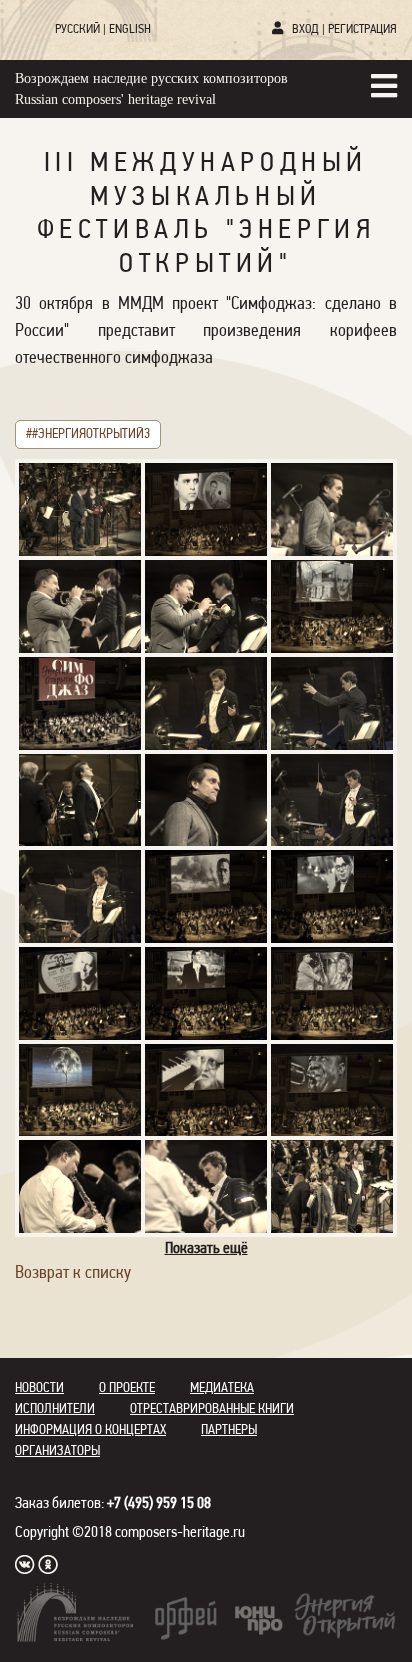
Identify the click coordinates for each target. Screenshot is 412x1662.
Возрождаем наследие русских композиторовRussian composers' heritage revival (151, 89)
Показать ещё (206, 1249)
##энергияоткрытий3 (88, 434)
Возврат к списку (73, 1274)
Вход (305, 29)
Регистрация (362, 29)
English (130, 29)
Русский (77, 29)
